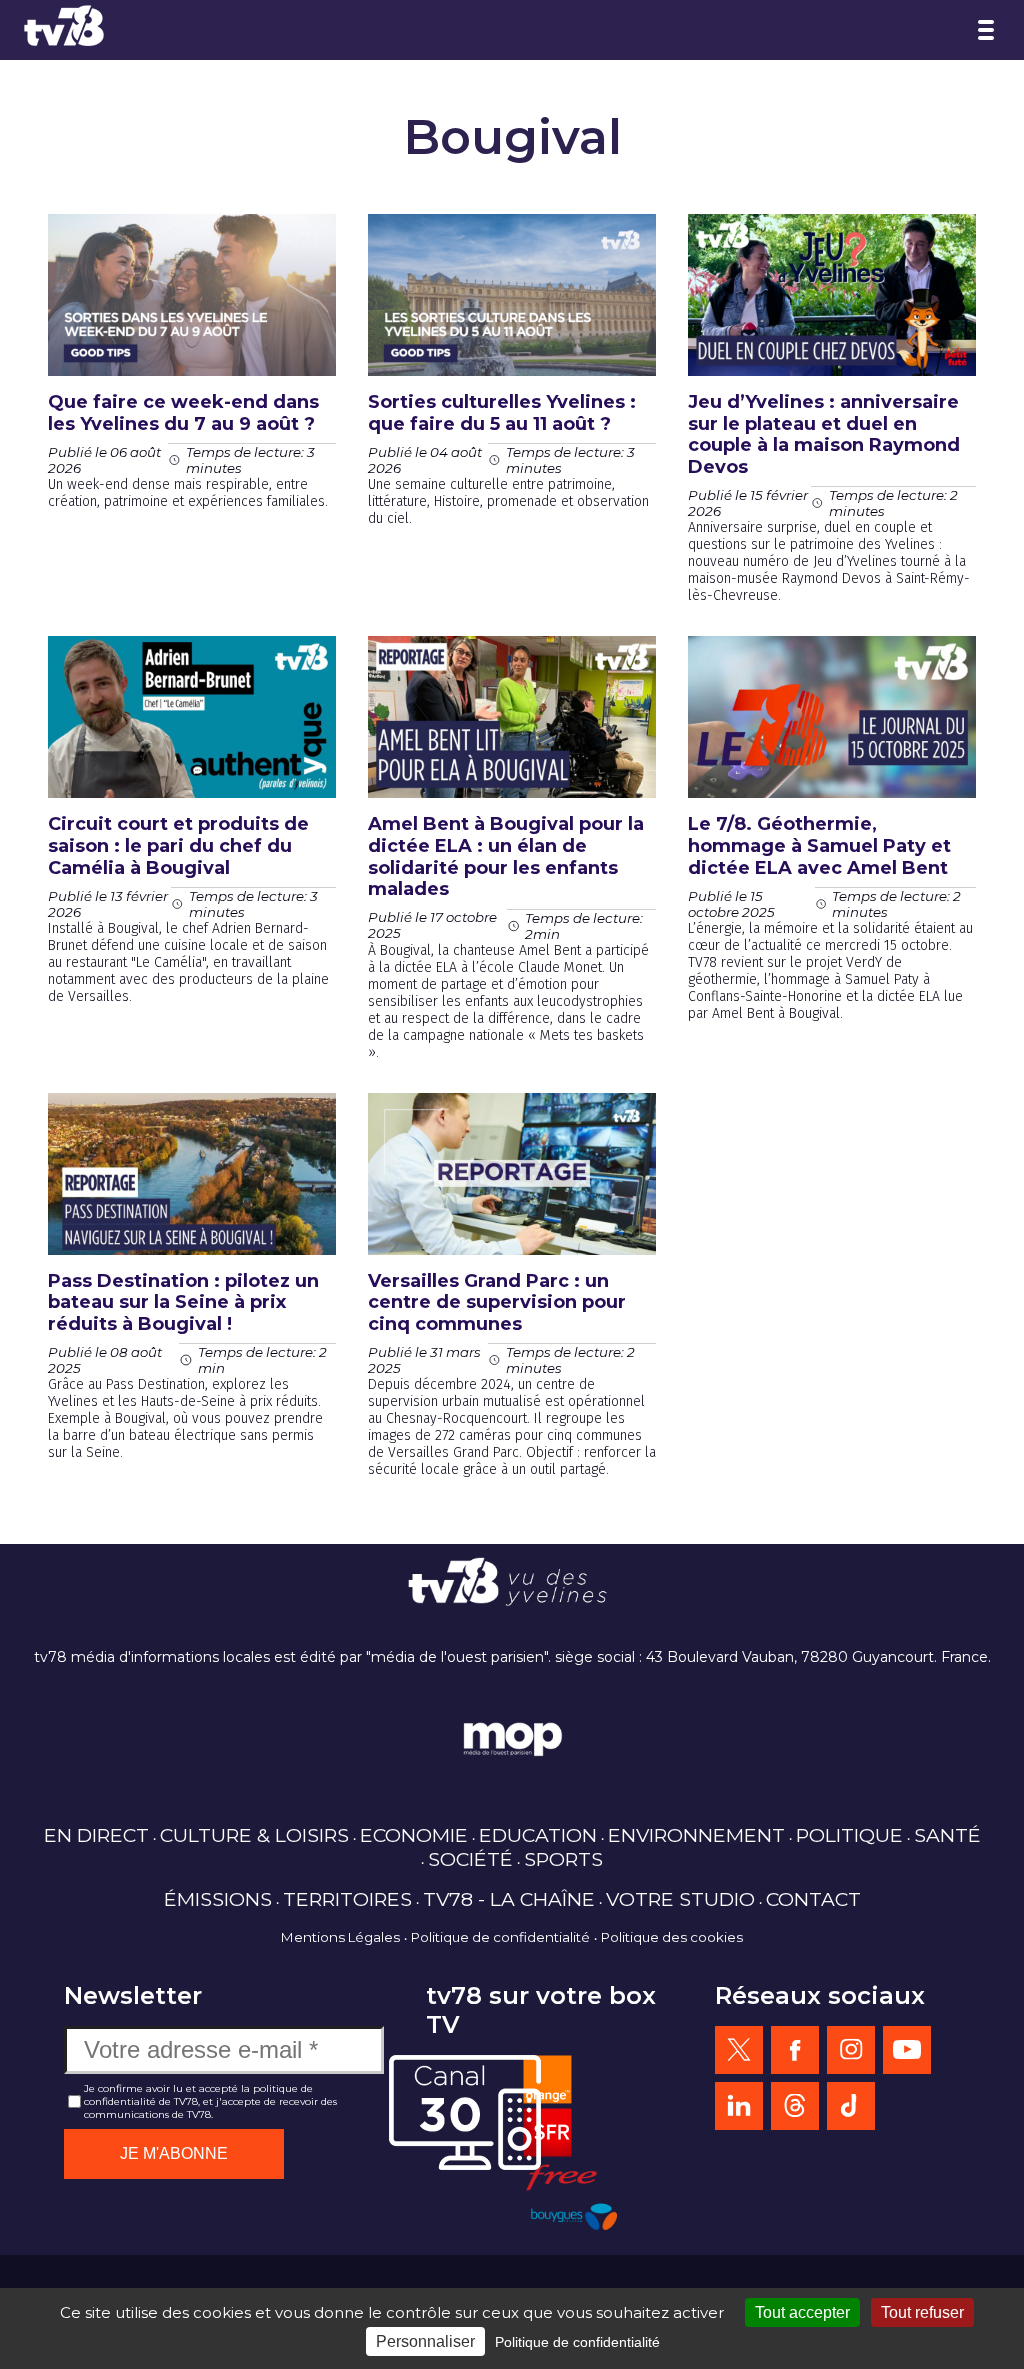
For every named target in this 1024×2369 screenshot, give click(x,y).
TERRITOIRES (347, 1899)
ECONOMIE (414, 1835)
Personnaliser (425, 2341)
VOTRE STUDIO (680, 1899)
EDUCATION (538, 1835)
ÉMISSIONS (218, 1899)
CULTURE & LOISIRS (254, 1835)
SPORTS (563, 1859)
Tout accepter (802, 2312)
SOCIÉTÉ (470, 1859)
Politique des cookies (672, 1937)
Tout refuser (922, 2312)
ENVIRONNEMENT (696, 1835)
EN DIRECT (96, 1835)
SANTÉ (947, 1835)
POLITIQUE (849, 1835)
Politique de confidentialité (500, 1937)
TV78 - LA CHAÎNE (509, 1899)
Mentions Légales (340, 1937)
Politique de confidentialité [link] (577, 2342)
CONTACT (813, 1899)
